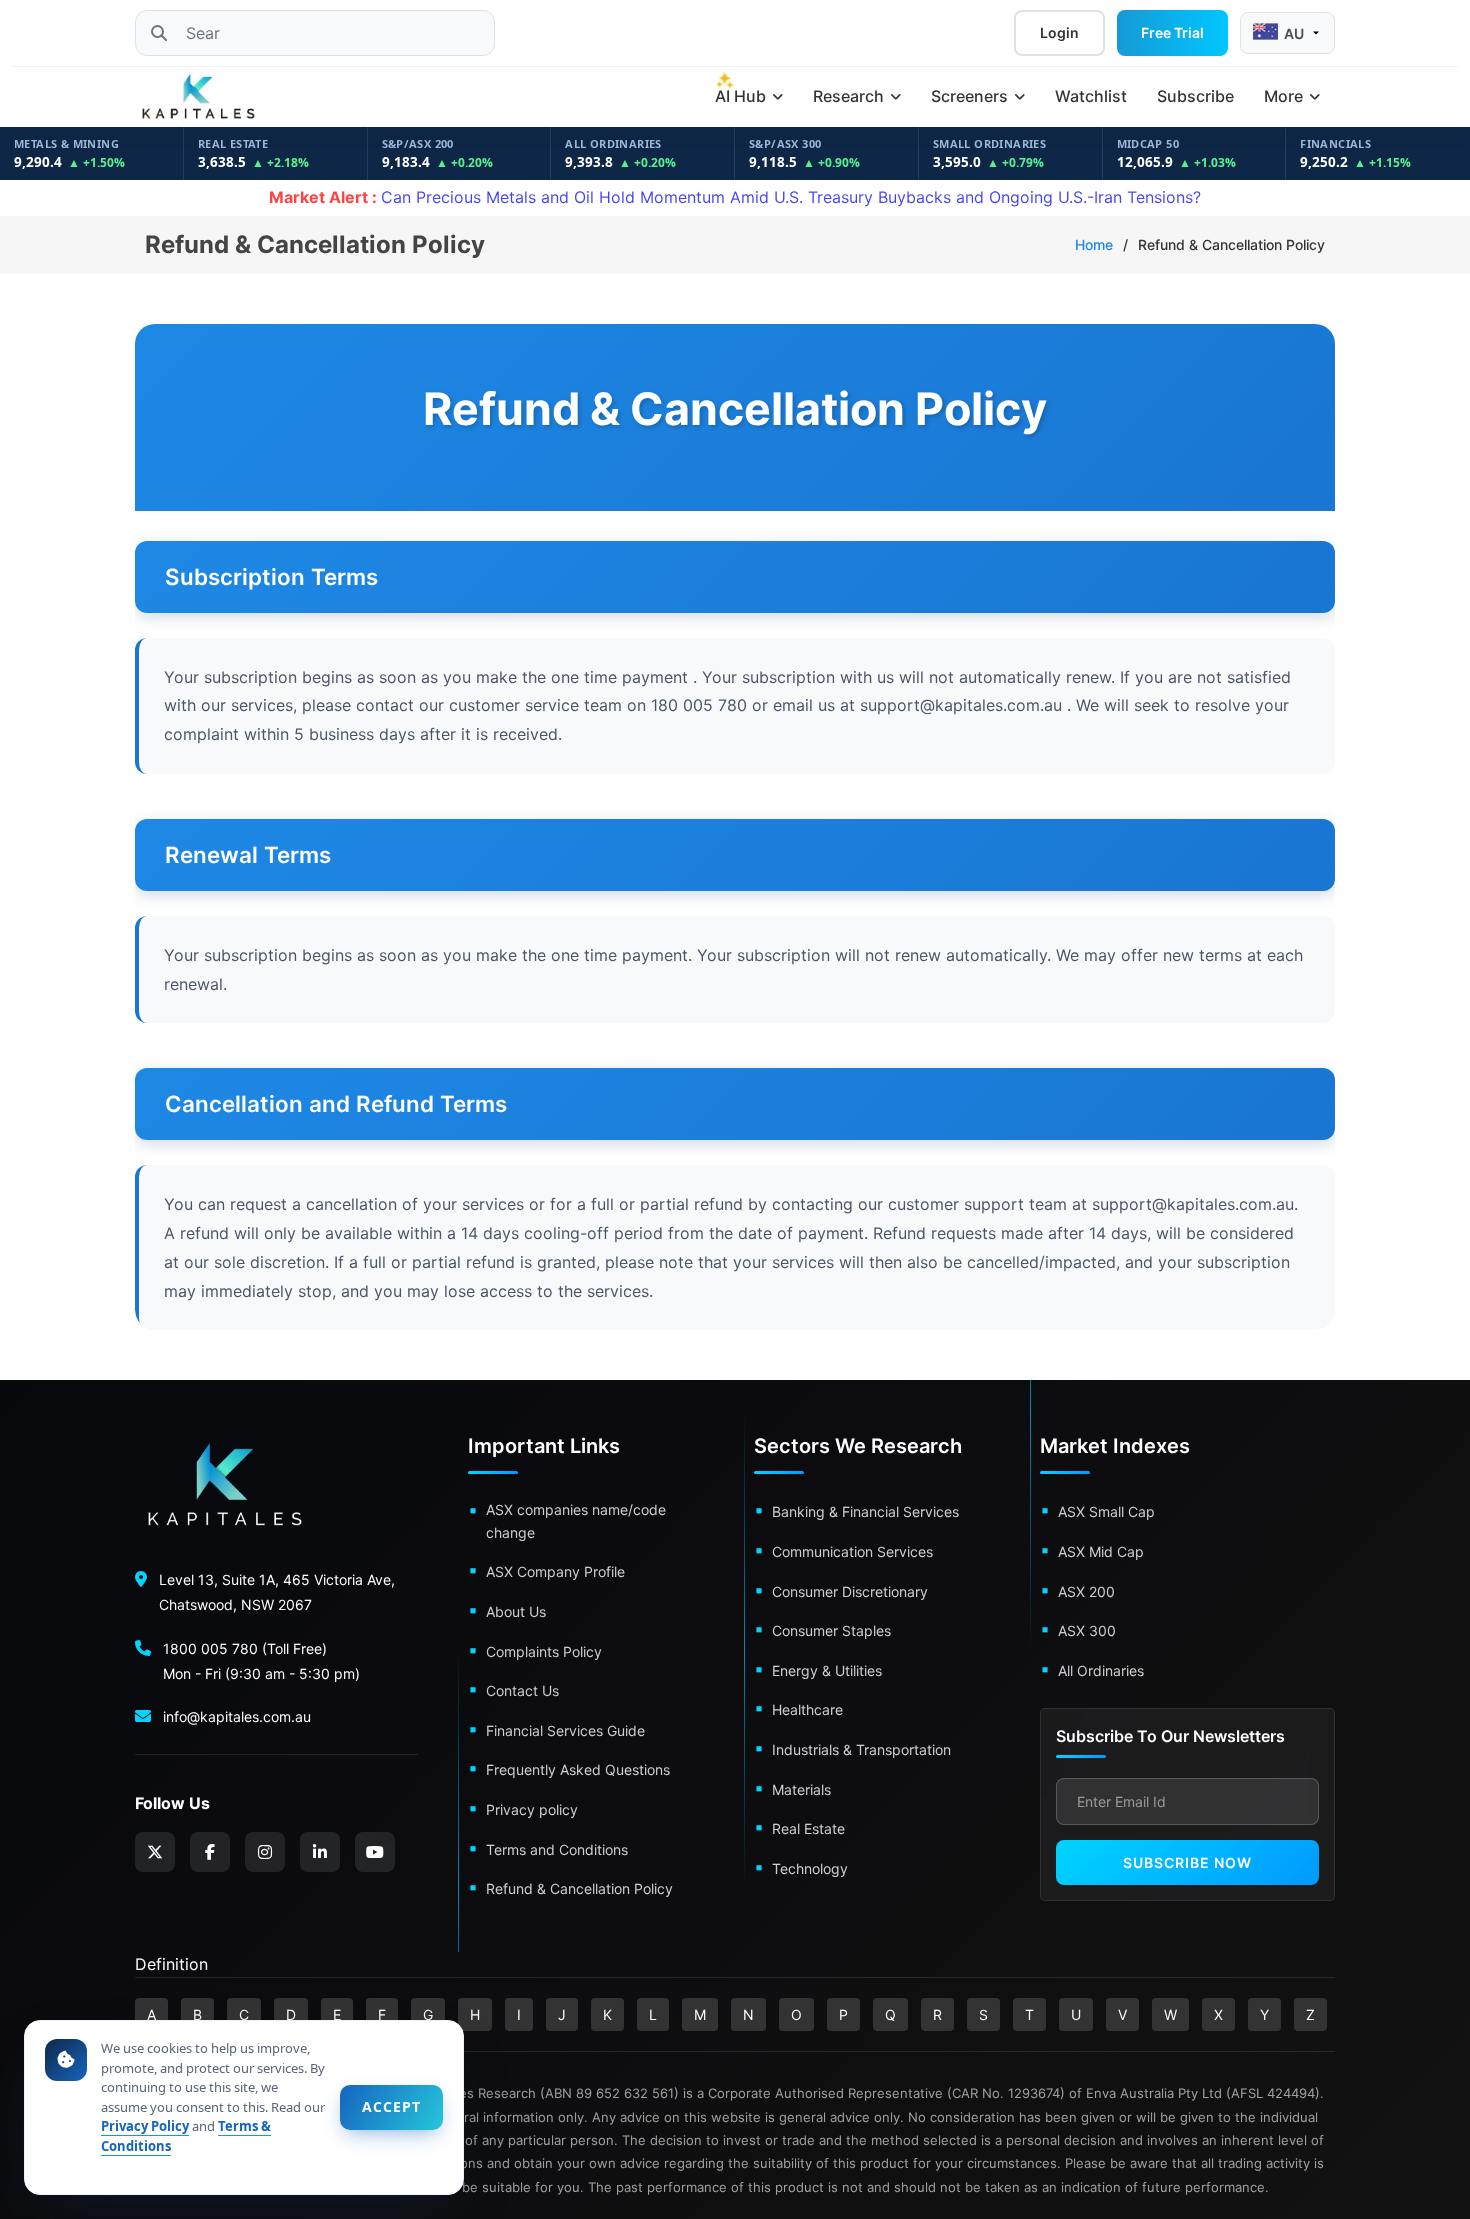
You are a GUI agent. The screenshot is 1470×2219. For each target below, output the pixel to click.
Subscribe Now (1187, 1862)
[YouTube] (375, 1852)
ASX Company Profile (555, 1571)
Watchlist (1091, 96)
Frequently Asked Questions (578, 1769)
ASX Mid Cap (1101, 1551)
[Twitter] (155, 1852)
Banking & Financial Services (865, 1511)
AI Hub (742, 96)
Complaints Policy (544, 1651)
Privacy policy (532, 1809)
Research (850, 96)
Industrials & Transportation (861, 1749)
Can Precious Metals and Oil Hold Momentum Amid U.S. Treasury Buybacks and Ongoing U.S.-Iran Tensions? (735, 197)
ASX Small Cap (1106, 1511)
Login (1059, 32)
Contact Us (522, 1690)
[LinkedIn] (320, 1852)
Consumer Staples (831, 1630)
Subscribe (1195, 96)
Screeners (971, 96)
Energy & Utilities (827, 1670)
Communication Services (852, 1551)
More (1285, 96)
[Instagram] (265, 1852)
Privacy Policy (145, 2126)
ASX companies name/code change (576, 1520)
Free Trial (1172, 32)
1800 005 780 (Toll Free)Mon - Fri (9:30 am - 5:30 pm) (261, 1661)
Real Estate (808, 1828)
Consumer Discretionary (850, 1591)
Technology (810, 1868)
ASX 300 (1087, 1630)
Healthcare (807, 1709)
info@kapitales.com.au (237, 1716)
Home (1094, 244)
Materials (801, 1789)
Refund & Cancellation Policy (579, 1888)
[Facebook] (210, 1852)
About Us (516, 1611)
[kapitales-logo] (198, 97)
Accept (391, 2106)
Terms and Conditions (557, 1849)
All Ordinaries (1101, 1670)
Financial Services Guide (565, 1730)
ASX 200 (1086, 1591)
